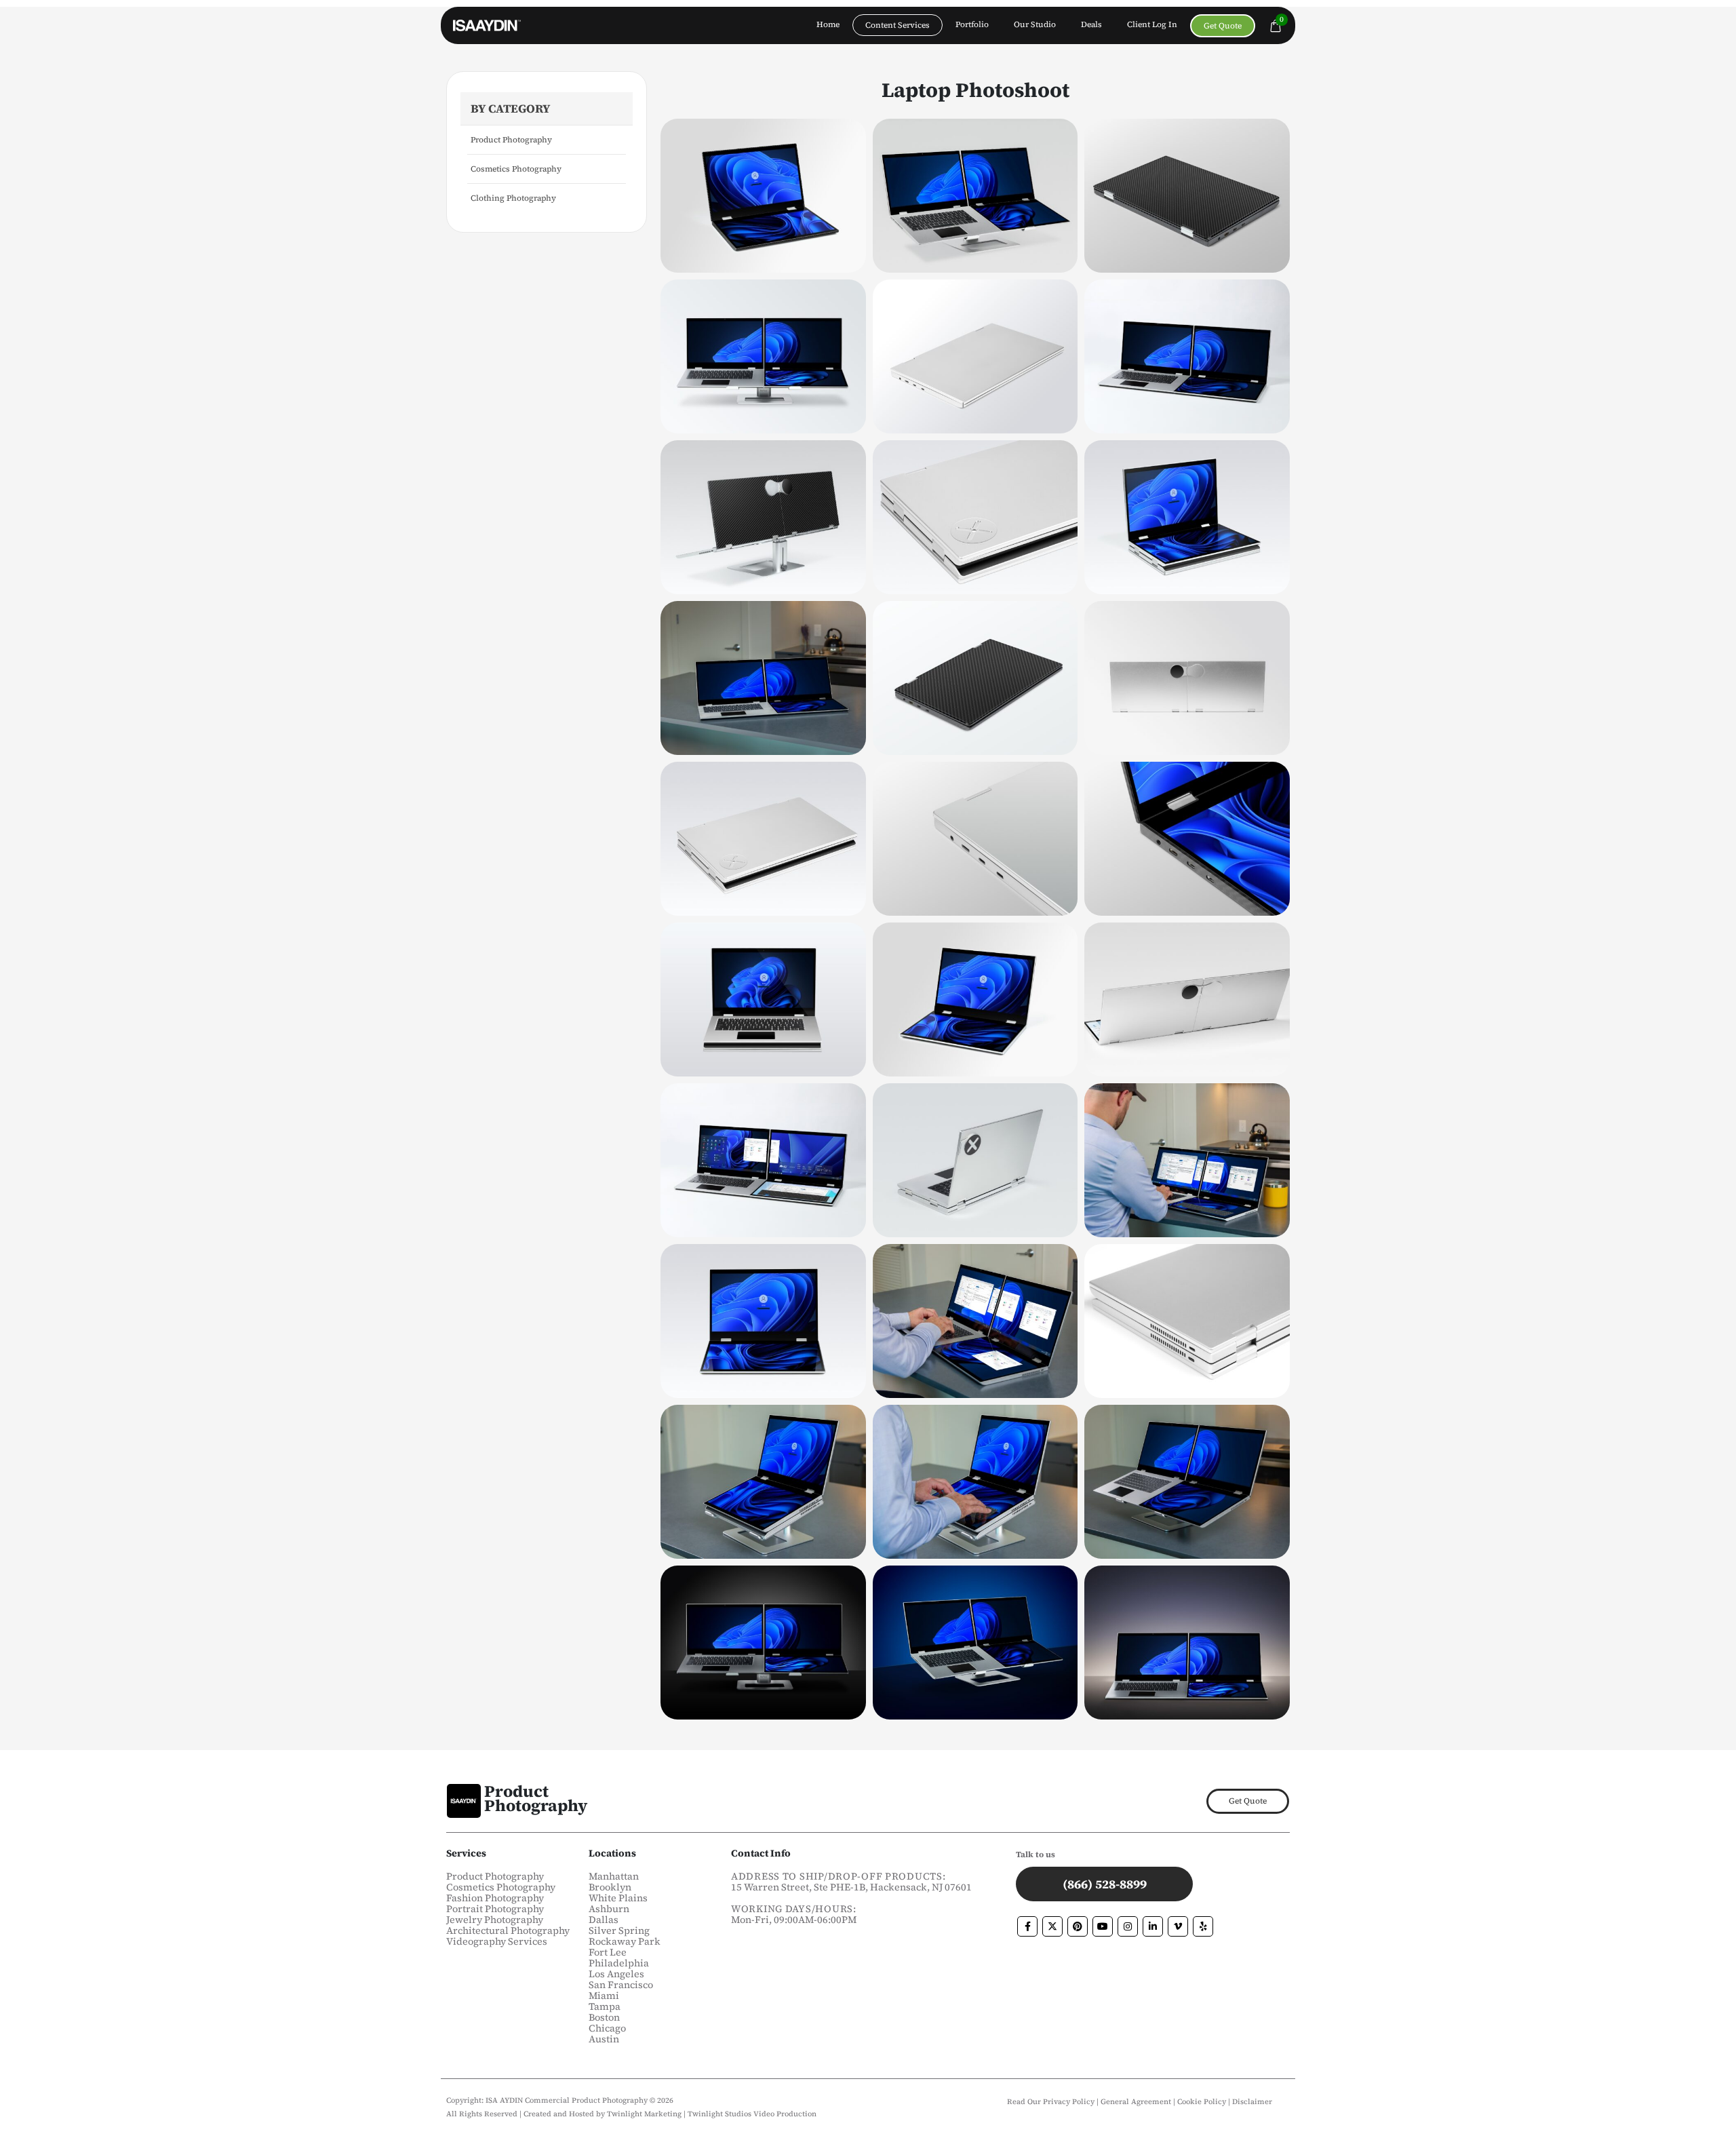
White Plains (618, 1898)
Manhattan (614, 1876)
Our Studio (1035, 24)
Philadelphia (619, 1963)
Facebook (1027, 1926)
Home (828, 24)
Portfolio (972, 24)
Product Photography (511, 140)
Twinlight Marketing (644, 2114)
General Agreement (1136, 2102)
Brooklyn (610, 1887)
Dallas (604, 1920)
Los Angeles (616, 1974)
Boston (604, 2017)
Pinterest (1078, 1926)
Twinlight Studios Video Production (752, 2114)
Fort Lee (608, 1952)
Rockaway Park (625, 1941)
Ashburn (609, 1909)
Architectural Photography (508, 1930)
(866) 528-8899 (1105, 1884)
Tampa (605, 2006)
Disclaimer (1252, 2102)
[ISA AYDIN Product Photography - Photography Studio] (487, 26)
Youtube (1103, 1926)
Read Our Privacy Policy (1051, 2102)
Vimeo (1178, 1926)
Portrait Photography (495, 1909)
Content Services (897, 25)
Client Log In (1152, 24)
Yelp (1203, 1926)
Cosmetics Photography (516, 169)
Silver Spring (619, 1930)
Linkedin (1153, 1926)
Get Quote (1223, 26)
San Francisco (621, 1985)
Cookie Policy (1203, 2102)
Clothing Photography (513, 198)
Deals (1091, 24)
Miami (604, 1996)
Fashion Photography (495, 1898)
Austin (604, 2039)
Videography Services (497, 1941)
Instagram (1128, 1926)
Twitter (1052, 1926)
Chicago (607, 2028)
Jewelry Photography (495, 1920)
